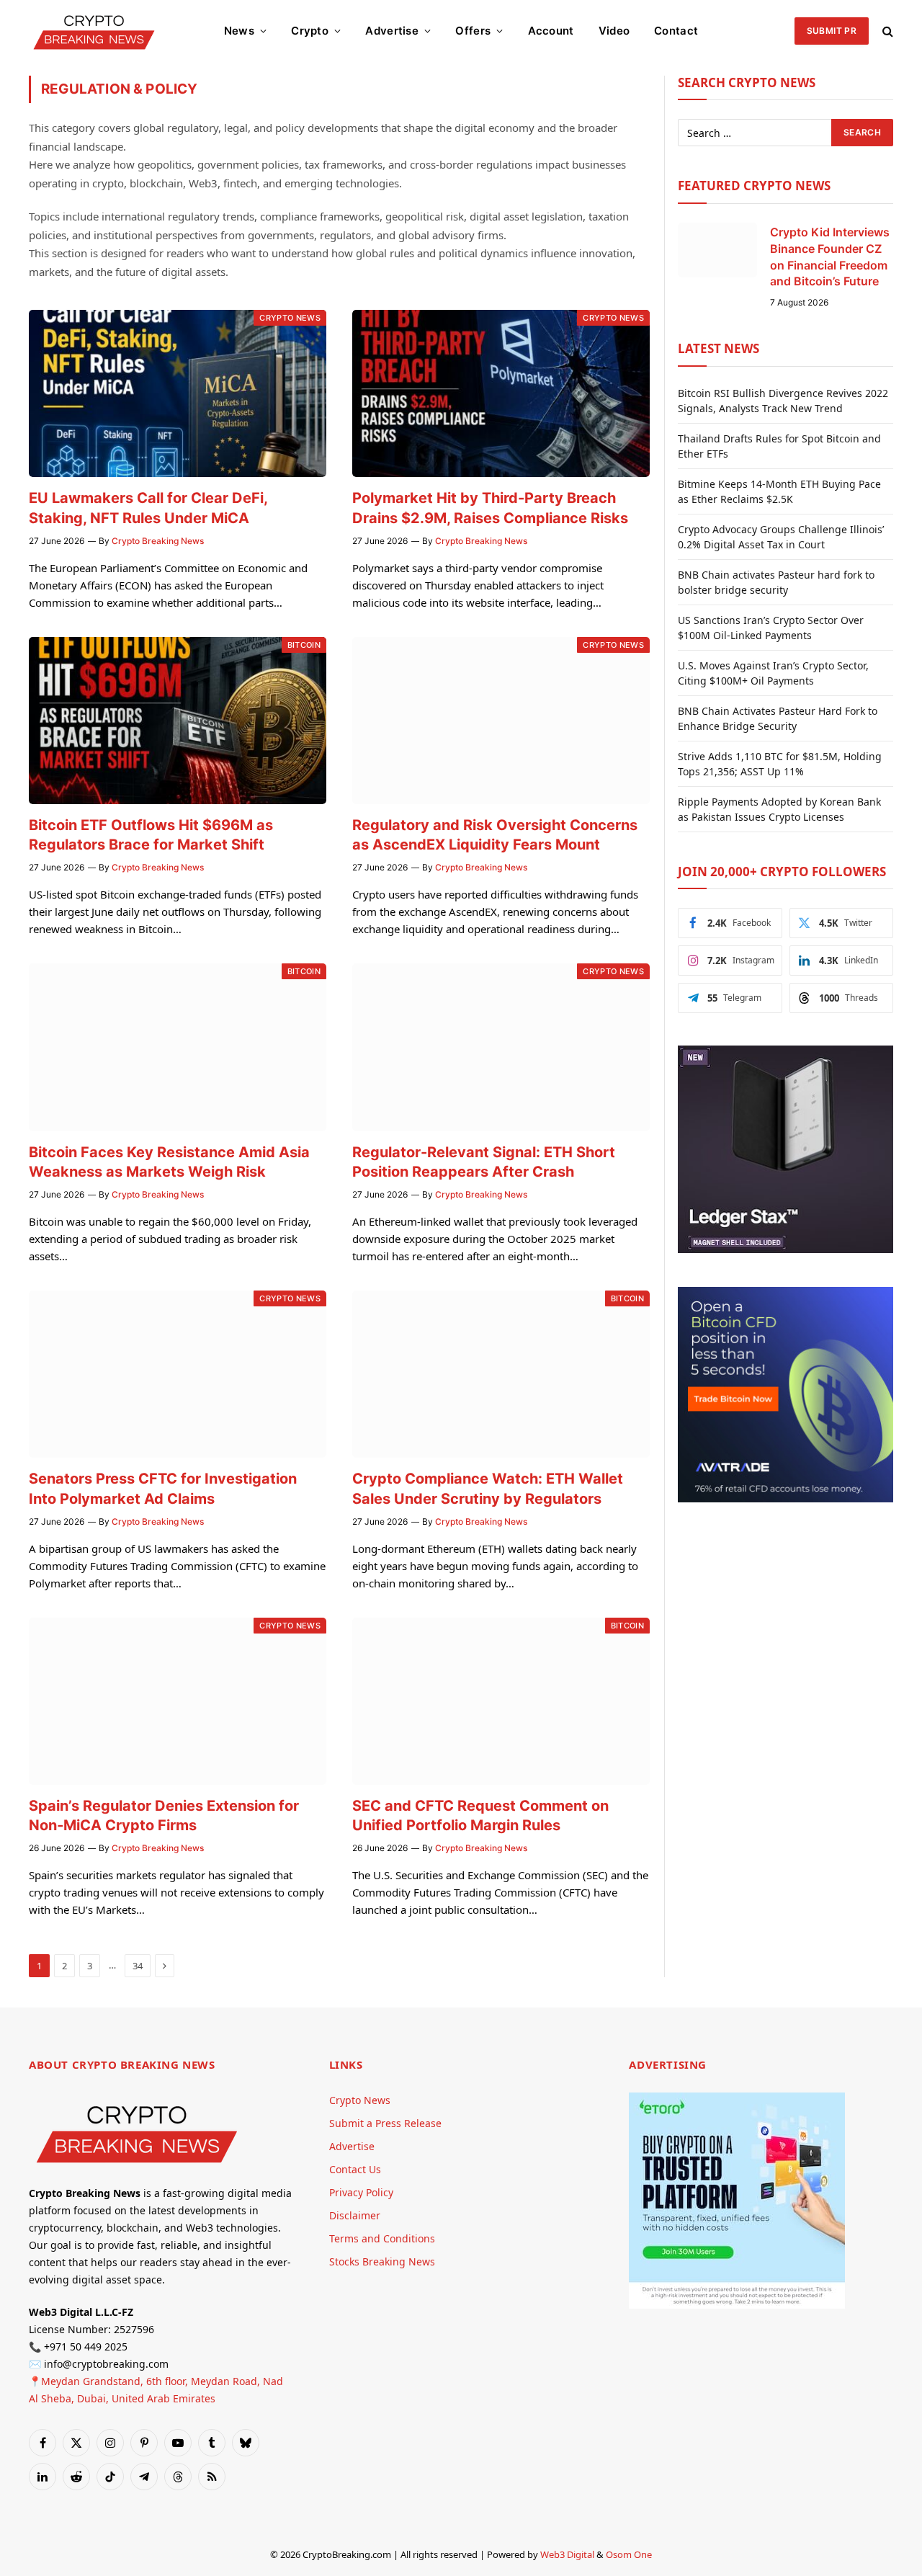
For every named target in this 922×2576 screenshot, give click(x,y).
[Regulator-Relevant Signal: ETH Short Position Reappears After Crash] (501, 1047)
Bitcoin (304, 645)
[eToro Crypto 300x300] (737, 2305)
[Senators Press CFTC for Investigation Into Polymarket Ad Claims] (178, 1374)
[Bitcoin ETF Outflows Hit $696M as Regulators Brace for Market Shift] (178, 721)
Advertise (392, 31)
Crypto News (290, 318)
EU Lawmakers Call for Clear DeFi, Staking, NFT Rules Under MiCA (148, 508)
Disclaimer (355, 2215)
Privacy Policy (361, 2192)
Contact (676, 31)
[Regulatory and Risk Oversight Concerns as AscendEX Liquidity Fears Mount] (501, 721)
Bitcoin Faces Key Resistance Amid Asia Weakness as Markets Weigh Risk (169, 1162)
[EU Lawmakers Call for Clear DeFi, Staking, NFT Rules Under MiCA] (178, 393)
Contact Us (355, 2169)
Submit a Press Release (385, 2123)
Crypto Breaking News (158, 541)
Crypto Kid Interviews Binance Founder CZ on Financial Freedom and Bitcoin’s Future (830, 257)
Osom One (629, 2554)
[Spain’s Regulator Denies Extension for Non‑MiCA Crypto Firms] (178, 1701)
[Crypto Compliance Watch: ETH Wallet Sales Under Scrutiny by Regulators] (501, 1374)
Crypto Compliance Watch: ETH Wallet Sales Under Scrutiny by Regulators (488, 1488)
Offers (473, 31)
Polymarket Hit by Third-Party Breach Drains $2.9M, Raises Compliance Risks (490, 508)
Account (551, 31)
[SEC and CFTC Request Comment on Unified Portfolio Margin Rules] (501, 1701)
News (239, 31)
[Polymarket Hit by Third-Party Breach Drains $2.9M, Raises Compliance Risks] (501, 393)
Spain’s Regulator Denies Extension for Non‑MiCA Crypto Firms (164, 1815)
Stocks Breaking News (382, 2261)
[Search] (886, 31)
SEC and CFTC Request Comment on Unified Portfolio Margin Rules (480, 1815)
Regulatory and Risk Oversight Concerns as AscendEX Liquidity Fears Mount (495, 835)
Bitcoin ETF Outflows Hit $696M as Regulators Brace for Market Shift (151, 835)
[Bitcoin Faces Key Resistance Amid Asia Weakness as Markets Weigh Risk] (178, 1047)
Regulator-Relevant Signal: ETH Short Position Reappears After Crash (484, 1162)
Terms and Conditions (382, 2238)
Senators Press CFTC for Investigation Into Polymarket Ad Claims (163, 1488)
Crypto (310, 31)
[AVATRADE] (786, 1498)
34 (138, 1966)
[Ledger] (786, 1249)
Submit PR (832, 31)
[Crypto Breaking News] (94, 31)
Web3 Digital (567, 2554)
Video (614, 31)
